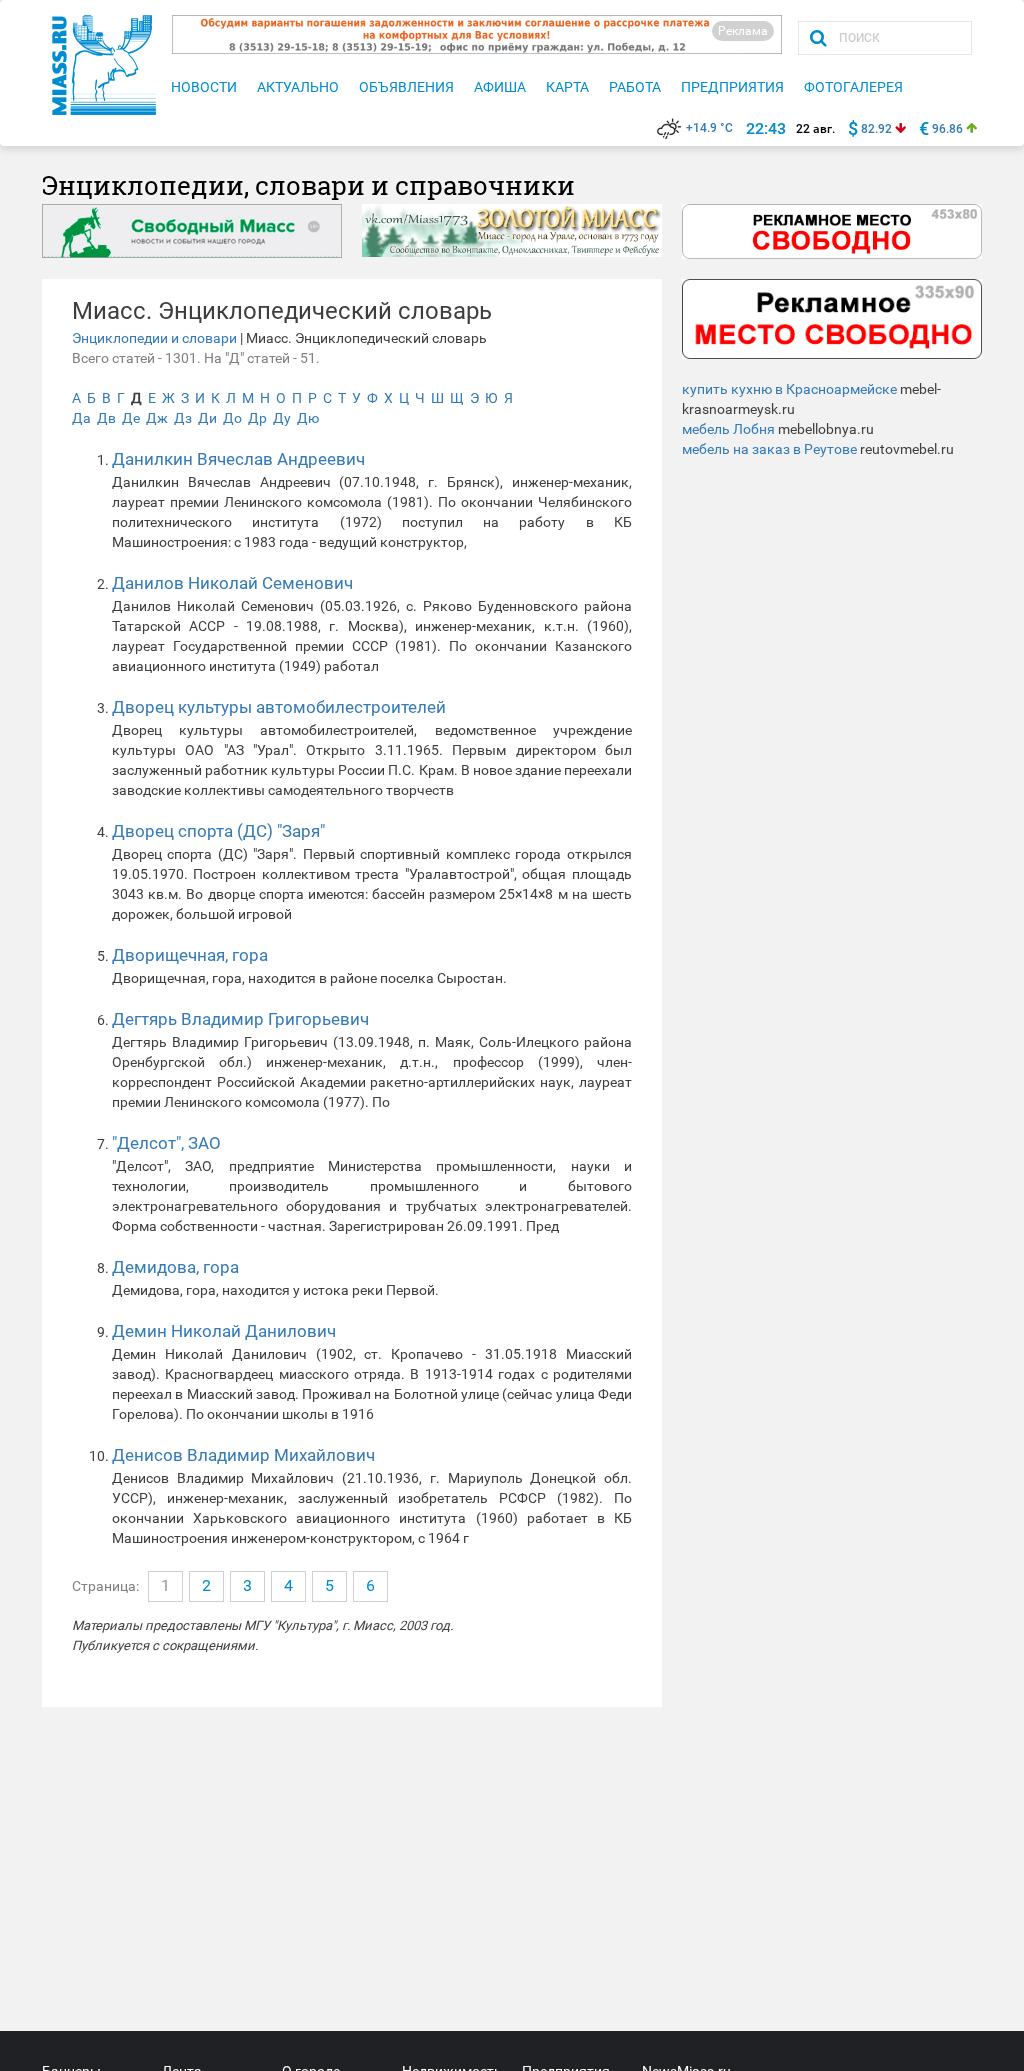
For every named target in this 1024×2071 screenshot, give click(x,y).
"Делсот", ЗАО (166, 1143)
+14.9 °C (709, 128)
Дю (308, 418)
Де (131, 418)
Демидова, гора (175, 1267)
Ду (282, 418)
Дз (183, 418)
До (232, 418)
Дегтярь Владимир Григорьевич (240, 1019)
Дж (157, 418)
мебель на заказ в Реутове (769, 449)
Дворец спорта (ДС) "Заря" (218, 831)
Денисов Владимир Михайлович (243, 1455)
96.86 (947, 129)
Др (257, 418)
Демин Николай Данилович (224, 1331)
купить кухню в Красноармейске (789, 389)
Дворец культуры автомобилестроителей (279, 707)
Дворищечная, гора (190, 955)
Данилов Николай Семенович (232, 583)
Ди (207, 418)
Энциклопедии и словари (154, 338)
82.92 (876, 129)
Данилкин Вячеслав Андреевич (238, 459)
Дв (106, 418)
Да (81, 418)
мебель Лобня (728, 429)
